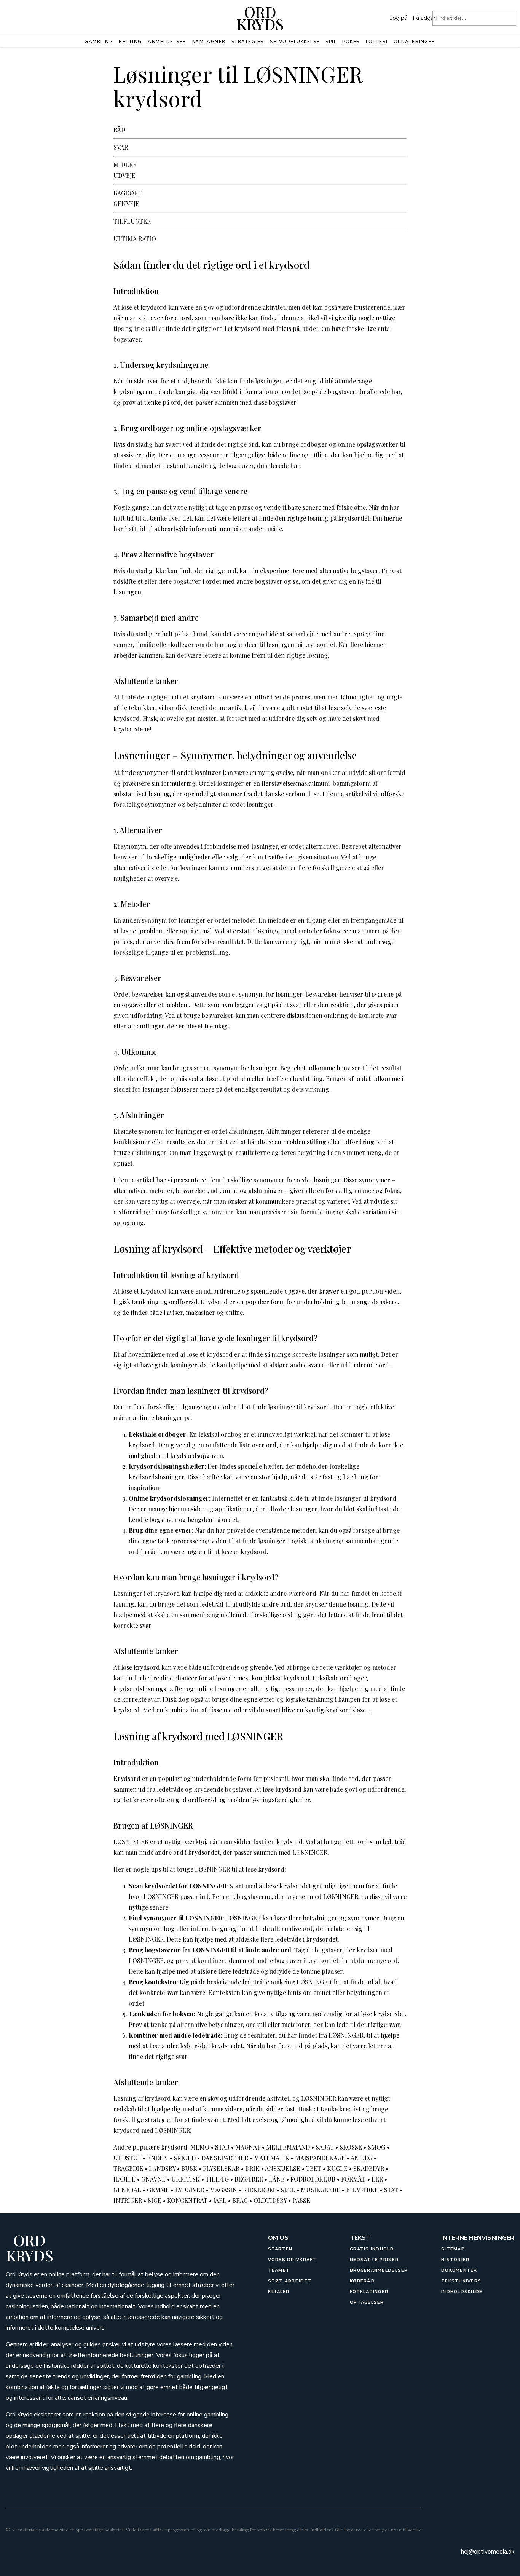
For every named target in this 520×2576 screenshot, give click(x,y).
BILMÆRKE (362, 2190)
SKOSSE (351, 2147)
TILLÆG (217, 2179)
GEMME (158, 2190)
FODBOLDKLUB (313, 2179)
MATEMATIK (272, 2158)
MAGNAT (248, 2147)
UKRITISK (186, 2179)
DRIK (252, 2168)
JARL (220, 2200)
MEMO (200, 2147)
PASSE (301, 2200)
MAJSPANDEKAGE (320, 2158)
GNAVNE (153, 2179)
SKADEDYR (369, 2168)
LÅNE (277, 2179)
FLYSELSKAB (221, 2168)
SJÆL (288, 2190)
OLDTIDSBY (270, 2200)
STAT (391, 2190)
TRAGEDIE (128, 2168)
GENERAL (127, 2190)
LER (377, 2179)
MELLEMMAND (288, 2147)
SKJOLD (185, 2158)
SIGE (155, 2200)
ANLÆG (361, 2158)
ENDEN (157, 2158)
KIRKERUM (259, 2190)
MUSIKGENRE (321, 2190)
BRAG (240, 2200)
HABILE (124, 2179)
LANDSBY (162, 2168)
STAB (222, 2147)
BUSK (189, 2168)
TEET (314, 2168)
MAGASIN (223, 2190)
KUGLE (337, 2168)
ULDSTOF (127, 2158)
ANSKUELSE (283, 2168)
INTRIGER (128, 2200)
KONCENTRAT (187, 2200)
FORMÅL (353, 2179)
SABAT (325, 2147)
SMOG (376, 2147)
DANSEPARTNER (225, 2158)
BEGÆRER (249, 2179)
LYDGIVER (190, 2190)
